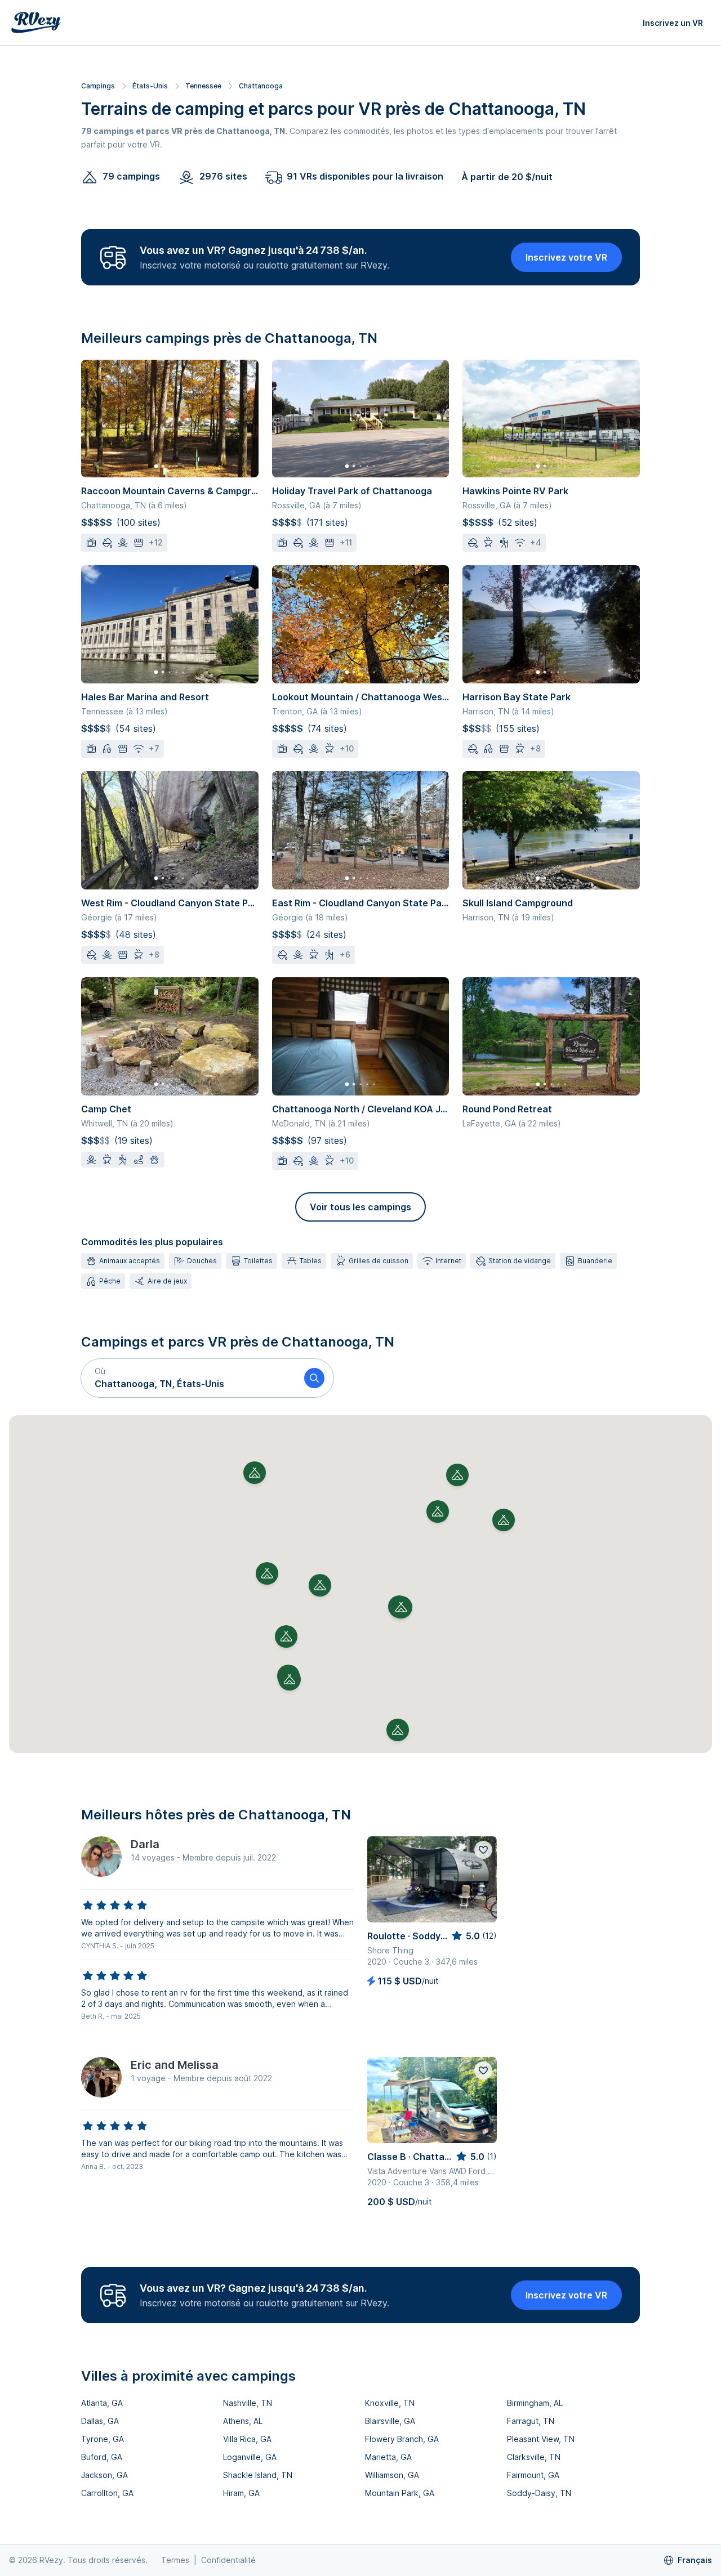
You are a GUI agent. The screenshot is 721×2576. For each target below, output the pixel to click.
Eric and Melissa (175, 2065)
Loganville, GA (250, 2457)
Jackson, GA (104, 2475)
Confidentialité (228, 2560)
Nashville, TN (248, 2403)
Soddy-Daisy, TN (539, 2493)
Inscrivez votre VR (566, 257)
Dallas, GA (100, 2421)
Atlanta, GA (102, 2403)
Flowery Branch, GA (402, 2439)
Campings (98, 86)
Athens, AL (243, 2421)
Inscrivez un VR (673, 23)
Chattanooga (261, 86)
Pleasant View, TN (541, 2439)
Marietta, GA (388, 2457)
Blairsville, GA (390, 2421)
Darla (145, 1844)
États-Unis (150, 86)
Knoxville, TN (390, 2403)
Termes (175, 2560)
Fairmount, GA (533, 2475)
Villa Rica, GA (247, 2439)
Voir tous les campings (360, 1207)
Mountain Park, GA (400, 2493)
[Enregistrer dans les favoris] (483, 1850)
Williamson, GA (392, 2475)
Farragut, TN (531, 2421)
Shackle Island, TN (258, 2475)
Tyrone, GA (103, 2439)
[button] (188, 1378)
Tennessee (203, 86)
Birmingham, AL (535, 2403)
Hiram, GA (241, 2493)
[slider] (115, 1906)
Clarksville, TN (534, 2457)
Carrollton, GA (107, 2493)
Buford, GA (102, 2457)
